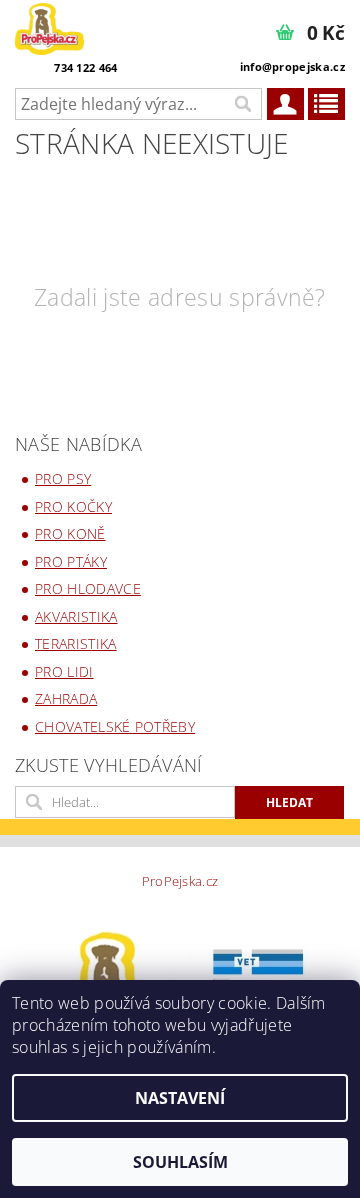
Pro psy (63, 478)
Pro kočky (73, 506)
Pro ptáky (71, 561)
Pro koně (70, 533)
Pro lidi (64, 671)
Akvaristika (76, 616)
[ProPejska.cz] (49, 26)
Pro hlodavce (88, 588)
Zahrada (66, 698)
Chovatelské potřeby (115, 726)
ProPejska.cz (180, 881)
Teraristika (76, 643)
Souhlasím (180, 1162)
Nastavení (180, 1098)
